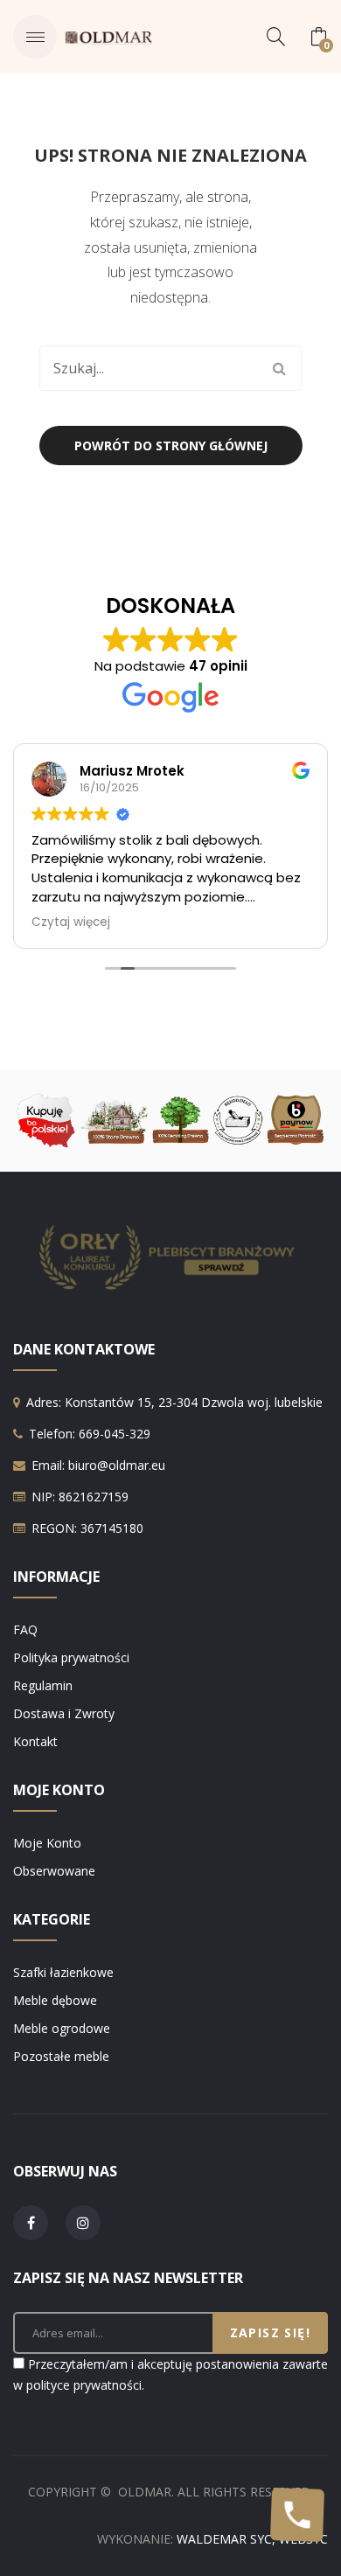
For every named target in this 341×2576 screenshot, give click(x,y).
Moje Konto (47, 1843)
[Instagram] (83, 2223)
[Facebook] (31, 2223)
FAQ (25, 1629)
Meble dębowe (55, 2000)
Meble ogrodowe (62, 2028)
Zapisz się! (270, 2332)
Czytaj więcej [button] (71, 922)
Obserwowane (54, 1871)
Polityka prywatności (71, 1657)
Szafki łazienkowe (63, 1972)
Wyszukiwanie (279, 368)
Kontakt (35, 1741)
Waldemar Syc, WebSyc (252, 2539)
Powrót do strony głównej (171, 446)
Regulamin (43, 1685)
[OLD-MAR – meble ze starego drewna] (108, 36)
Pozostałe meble (61, 2056)
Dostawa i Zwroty (64, 1713)
